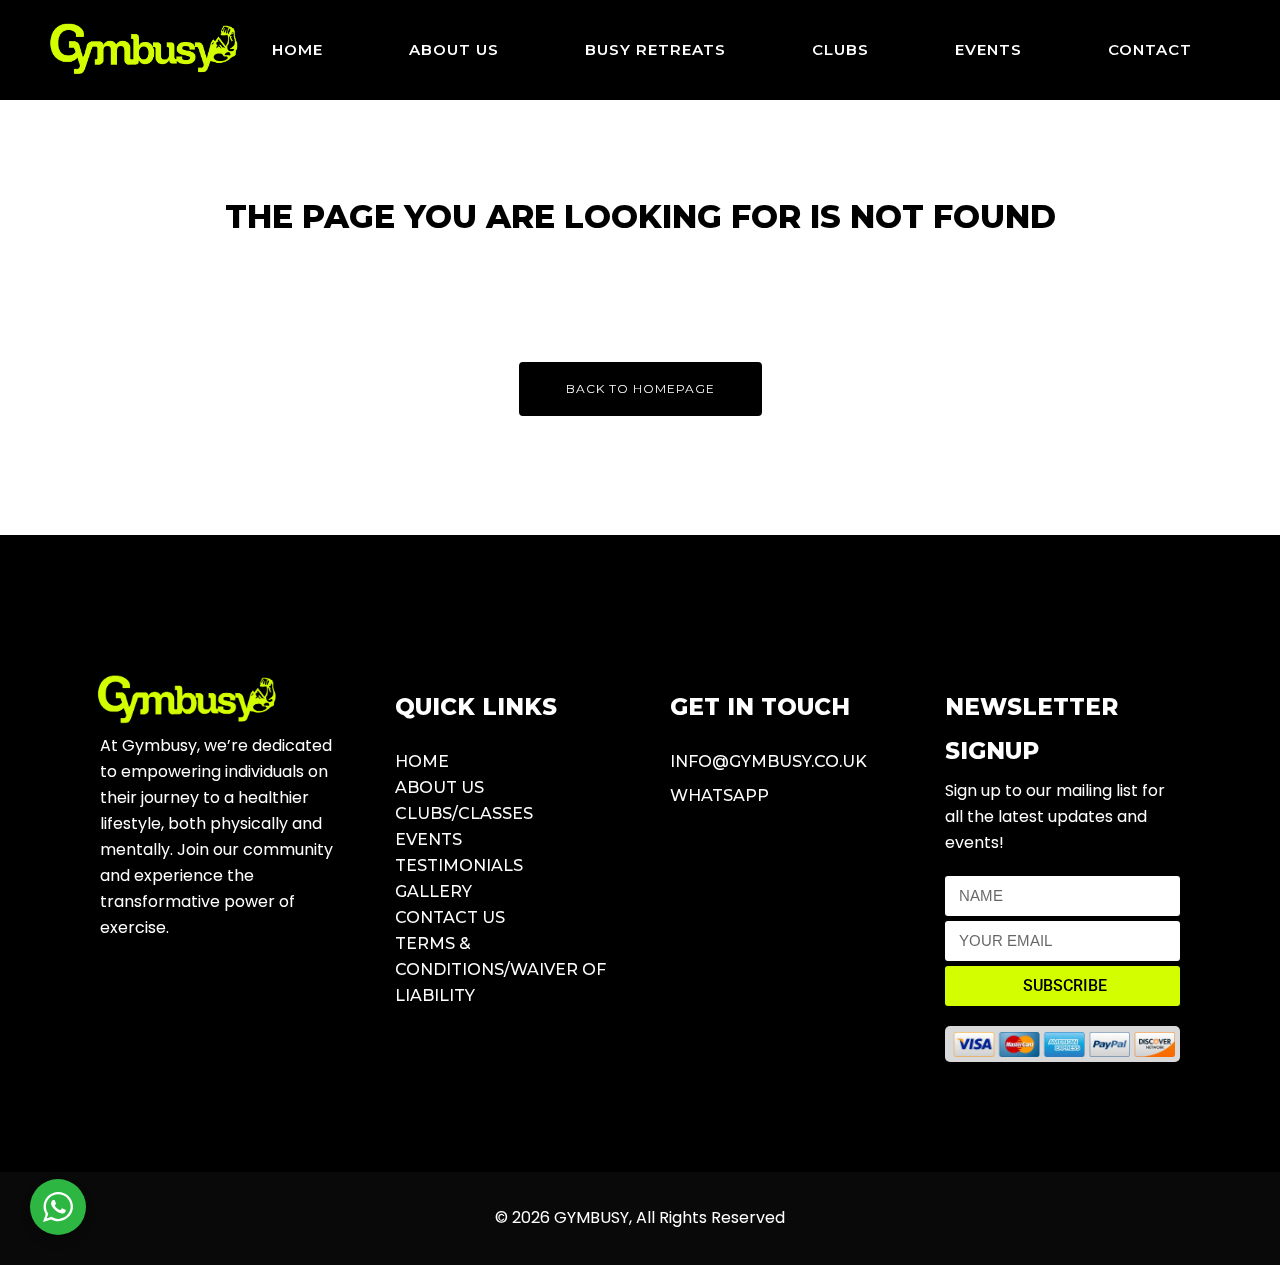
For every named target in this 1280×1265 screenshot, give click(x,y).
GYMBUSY (591, 1217)
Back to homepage (640, 388)
